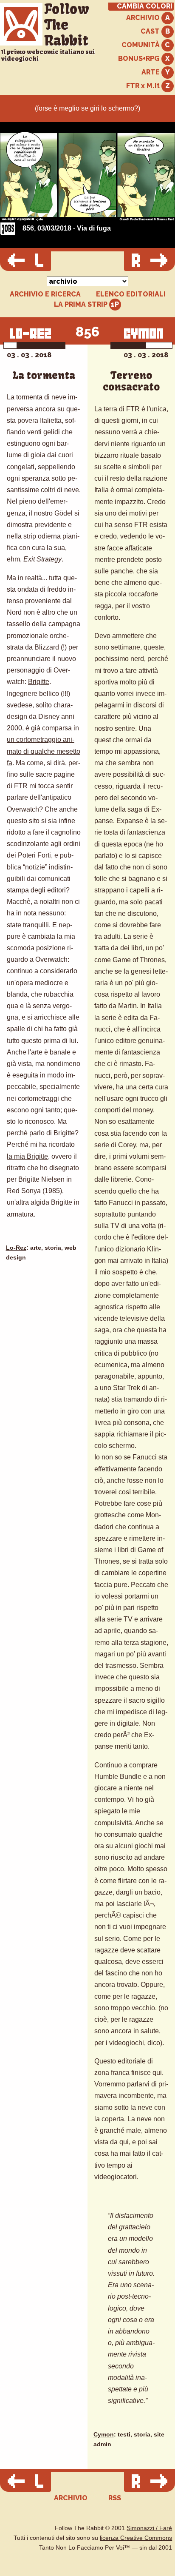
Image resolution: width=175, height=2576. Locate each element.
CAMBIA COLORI (145, 6)
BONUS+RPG (140, 58)
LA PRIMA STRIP (82, 304)
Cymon (104, 2435)
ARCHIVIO (144, 18)
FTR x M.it (144, 86)
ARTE (151, 72)
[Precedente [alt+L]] (25, 261)
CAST (151, 31)
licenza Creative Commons (136, 2538)
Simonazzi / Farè (149, 2528)
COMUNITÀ (141, 45)
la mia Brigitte (27, 1156)
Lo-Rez (16, 1248)
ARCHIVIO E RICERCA (45, 294)
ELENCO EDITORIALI (131, 294)
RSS (115, 2498)
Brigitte (39, 682)
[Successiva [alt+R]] (150, 261)
